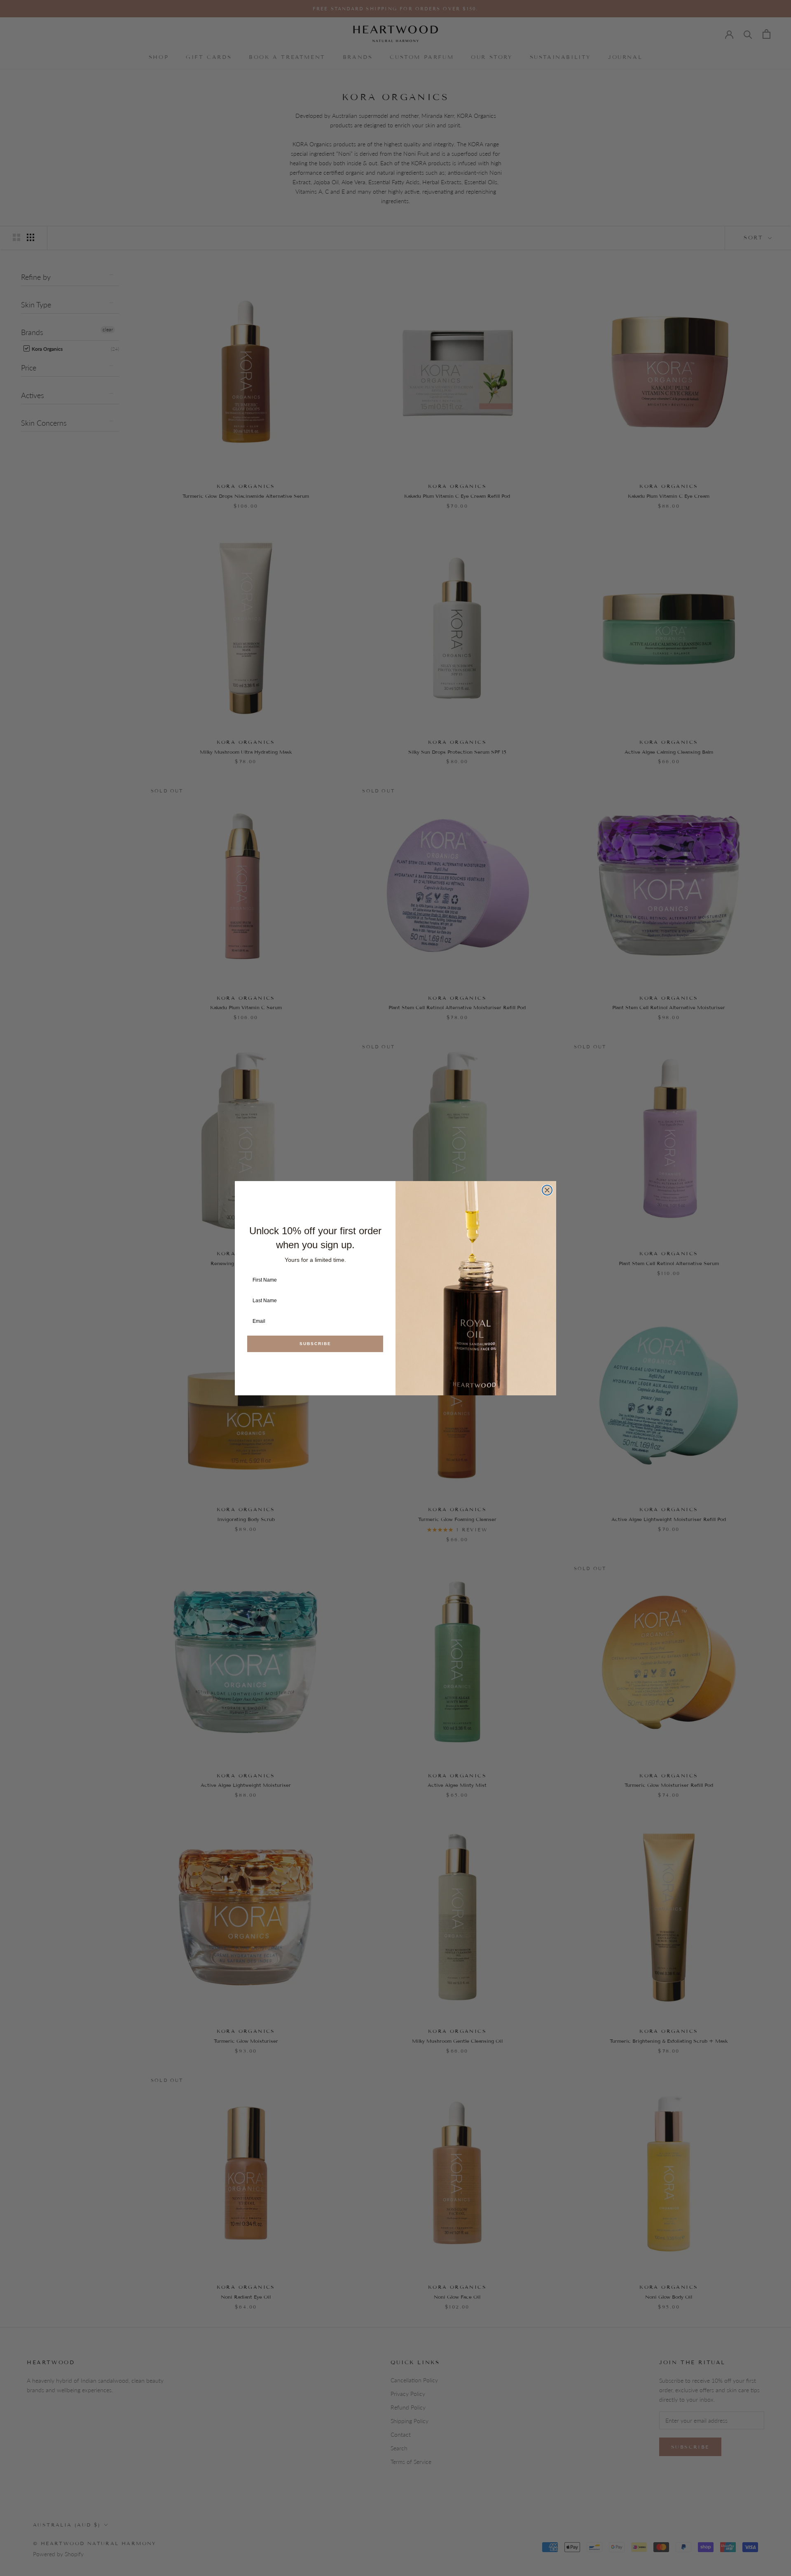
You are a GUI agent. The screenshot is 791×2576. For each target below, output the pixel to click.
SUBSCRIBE (315, 1344)
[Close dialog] (547, 1190)
